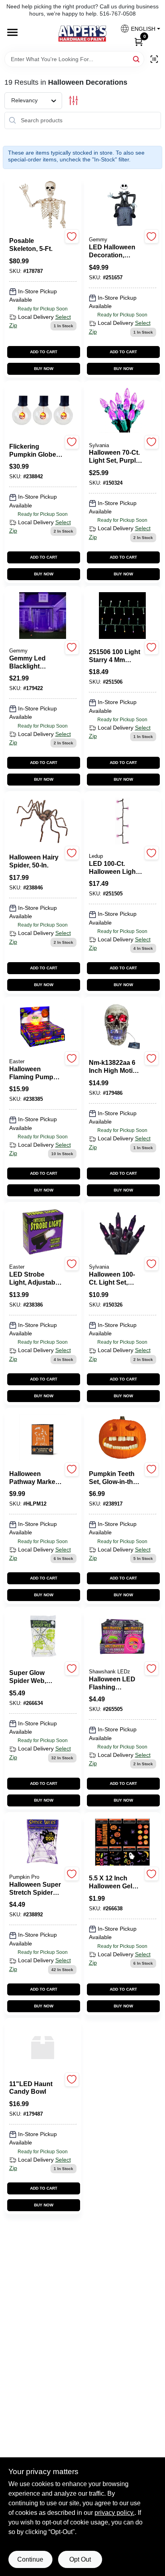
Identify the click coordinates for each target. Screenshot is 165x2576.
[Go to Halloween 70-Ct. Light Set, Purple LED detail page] (122, 411)
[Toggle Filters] (73, 100)
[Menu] (12, 33)
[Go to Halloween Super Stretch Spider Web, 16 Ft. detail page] (43, 1842)
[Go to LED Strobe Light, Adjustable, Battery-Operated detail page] (43, 1232)
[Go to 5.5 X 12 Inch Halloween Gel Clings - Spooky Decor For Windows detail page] (122, 1842)
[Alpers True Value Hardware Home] (82, 34)
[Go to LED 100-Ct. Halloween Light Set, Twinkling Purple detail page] (122, 822)
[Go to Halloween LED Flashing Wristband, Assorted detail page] (123, 1637)
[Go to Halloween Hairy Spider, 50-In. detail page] (43, 822)
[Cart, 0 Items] (139, 41)
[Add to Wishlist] (72, 236)
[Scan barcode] (154, 59)
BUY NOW (44, 369)
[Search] (137, 59)
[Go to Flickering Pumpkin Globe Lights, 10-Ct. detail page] (43, 411)
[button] (137, 29)
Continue (30, 2559)
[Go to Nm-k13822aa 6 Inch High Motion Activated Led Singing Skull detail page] (122, 1027)
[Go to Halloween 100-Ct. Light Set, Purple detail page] (123, 1232)
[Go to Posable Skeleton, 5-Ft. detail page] (43, 205)
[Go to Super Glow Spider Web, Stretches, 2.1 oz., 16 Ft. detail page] (43, 1637)
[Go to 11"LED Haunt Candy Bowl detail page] (43, 2048)
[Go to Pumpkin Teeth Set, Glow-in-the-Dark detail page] (122, 1438)
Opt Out (80, 2559)
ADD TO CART (44, 352)
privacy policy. (115, 2513)
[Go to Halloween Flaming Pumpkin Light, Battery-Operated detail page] (43, 1027)
